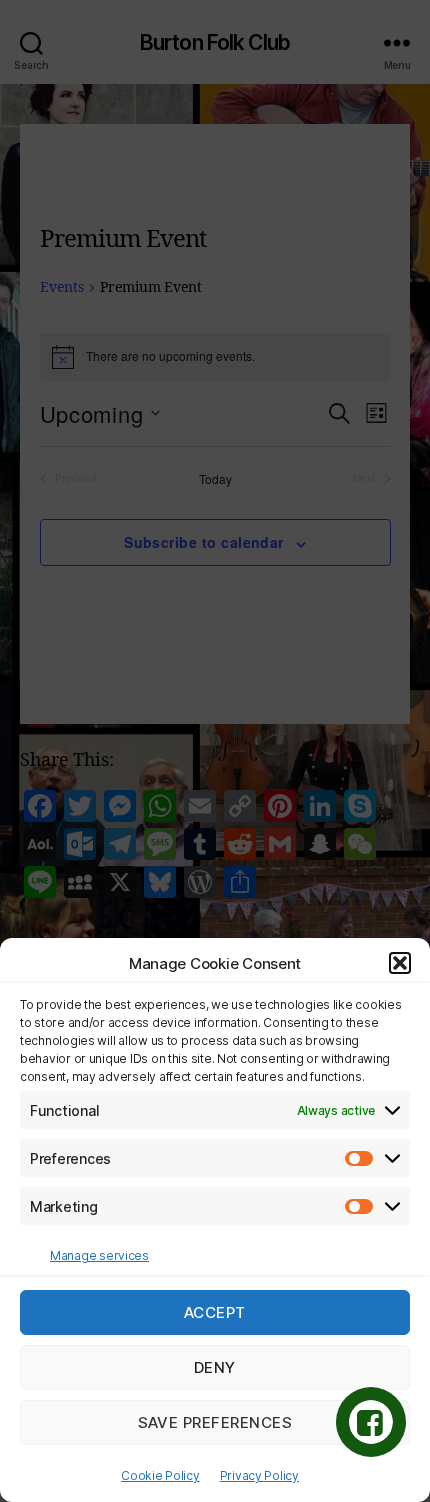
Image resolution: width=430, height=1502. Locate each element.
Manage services (99, 1255)
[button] (400, 963)
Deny (215, 1367)
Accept (215, 1312)
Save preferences (215, 1422)
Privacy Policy (259, 1475)
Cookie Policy (160, 1475)
